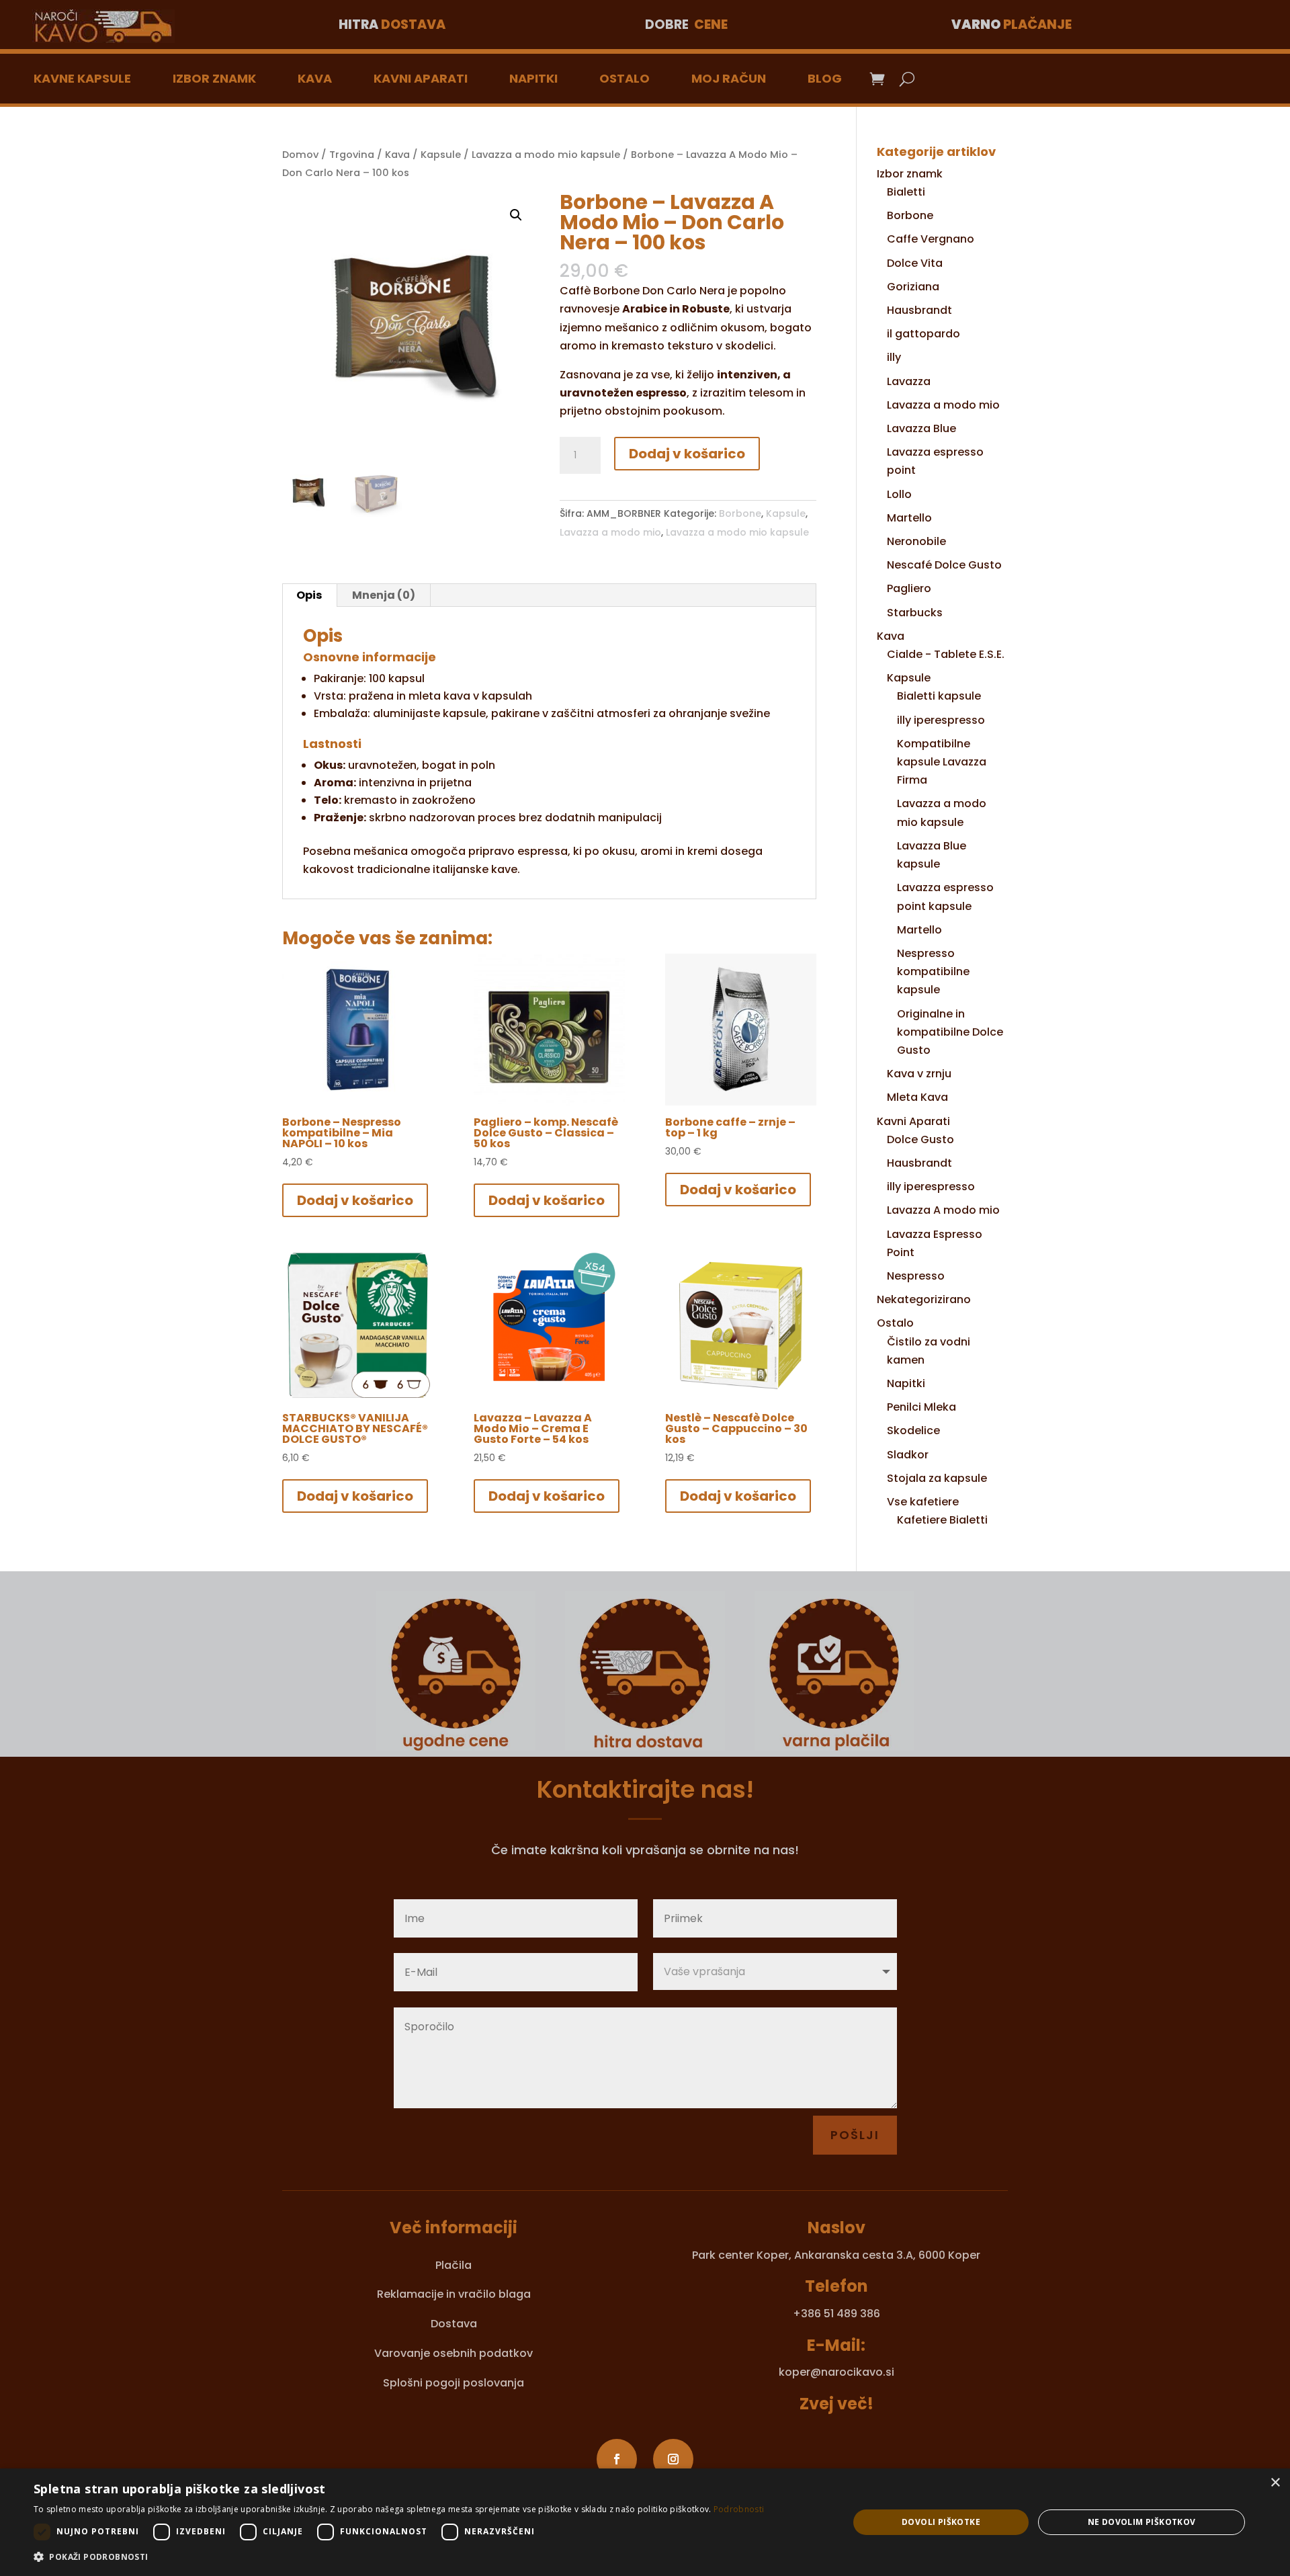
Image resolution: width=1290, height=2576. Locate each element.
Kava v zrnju (919, 1074)
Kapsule (441, 155)
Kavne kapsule (82, 78)
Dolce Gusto (920, 1139)
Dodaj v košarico (687, 454)
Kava (315, 78)
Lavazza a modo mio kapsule (546, 155)
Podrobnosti (739, 2509)
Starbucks (915, 613)
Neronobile (916, 541)
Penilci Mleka (921, 1407)
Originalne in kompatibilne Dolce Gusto (950, 1032)
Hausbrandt (919, 310)
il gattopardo (923, 334)
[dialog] (645, 2522)
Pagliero (909, 588)
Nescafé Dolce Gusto (944, 565)
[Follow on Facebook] (617, 2459)
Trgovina (352, 155)
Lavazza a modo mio (610, 532)
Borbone (740, 513)
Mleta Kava (917, 1097)
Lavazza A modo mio (943, 1210)
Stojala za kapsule (937, 1478)
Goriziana (913, 287)
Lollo (899, 494)
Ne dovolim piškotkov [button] (1142, 2522)
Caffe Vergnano (931, 239)
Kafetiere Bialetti (942, 1520)
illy (894, 357)
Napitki (533, 78)
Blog (825, 78)
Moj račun (729, 78)
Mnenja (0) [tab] (384, 595)
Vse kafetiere (923, 1502)
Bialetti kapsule (939, 696)
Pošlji (855, 2135)
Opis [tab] (309, 595)
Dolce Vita (915, 263)
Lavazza (909, 381)
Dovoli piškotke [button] (941, 2522)
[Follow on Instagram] (673, 2459)
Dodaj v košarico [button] (355, 1200)
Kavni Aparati (421, 78)
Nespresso (916, 1276)
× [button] (1275, 2483)
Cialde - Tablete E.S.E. (946, 654)
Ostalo (625, 78)
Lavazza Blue (921, 428)
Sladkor (908, 1455)
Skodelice (913, 1430)
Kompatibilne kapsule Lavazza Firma (942, 762)
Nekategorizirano (924, 1299)
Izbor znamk (214, 78)
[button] (516, 215)
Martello (909, 518)
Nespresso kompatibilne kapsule (933, 971)
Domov (300, 155)
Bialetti (906, 192)
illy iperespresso (941, 720)
